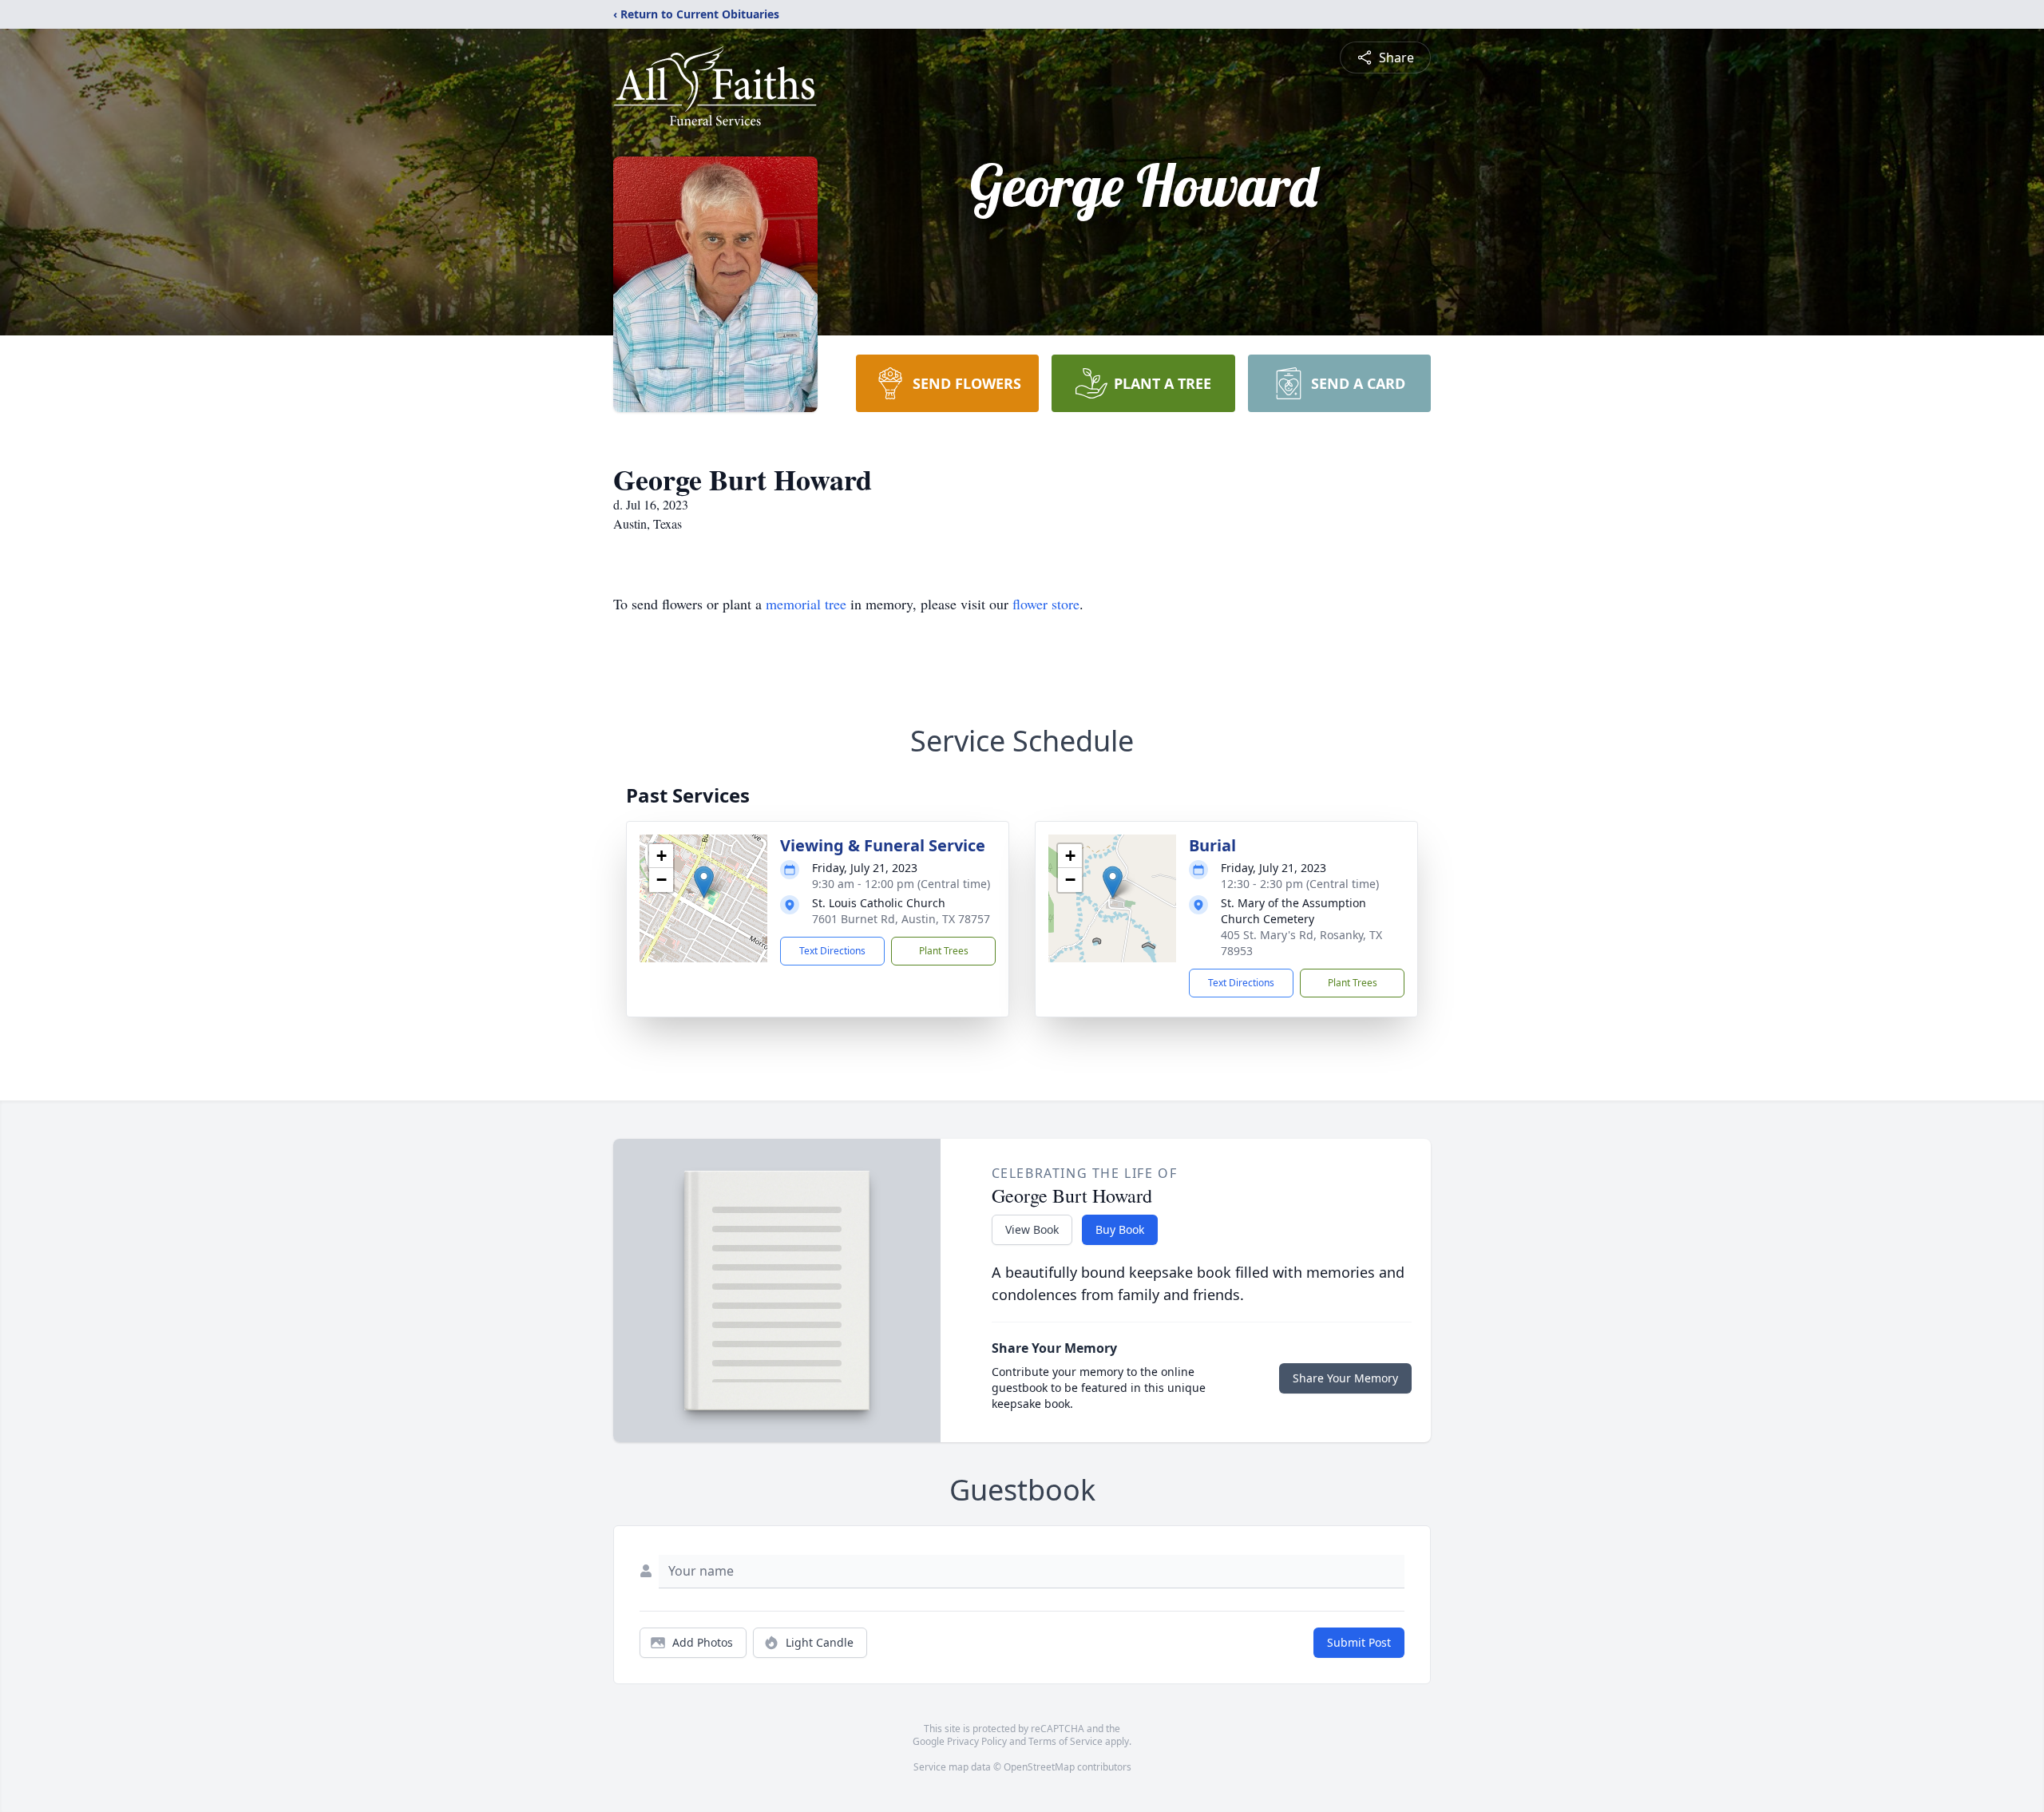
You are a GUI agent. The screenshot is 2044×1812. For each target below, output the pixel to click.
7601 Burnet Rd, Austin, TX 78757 (901, 919)
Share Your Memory (1345, 1378)
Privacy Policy (977, 1741)
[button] (704, 882)
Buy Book (1120, 1229)
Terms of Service (1066, 1741)
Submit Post (1359, 1642)
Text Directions (832, 951)
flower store (1046, 604)
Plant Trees (944, 951)
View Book (1032, 1229)
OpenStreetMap (1039, 1767)
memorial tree (806, 604)
